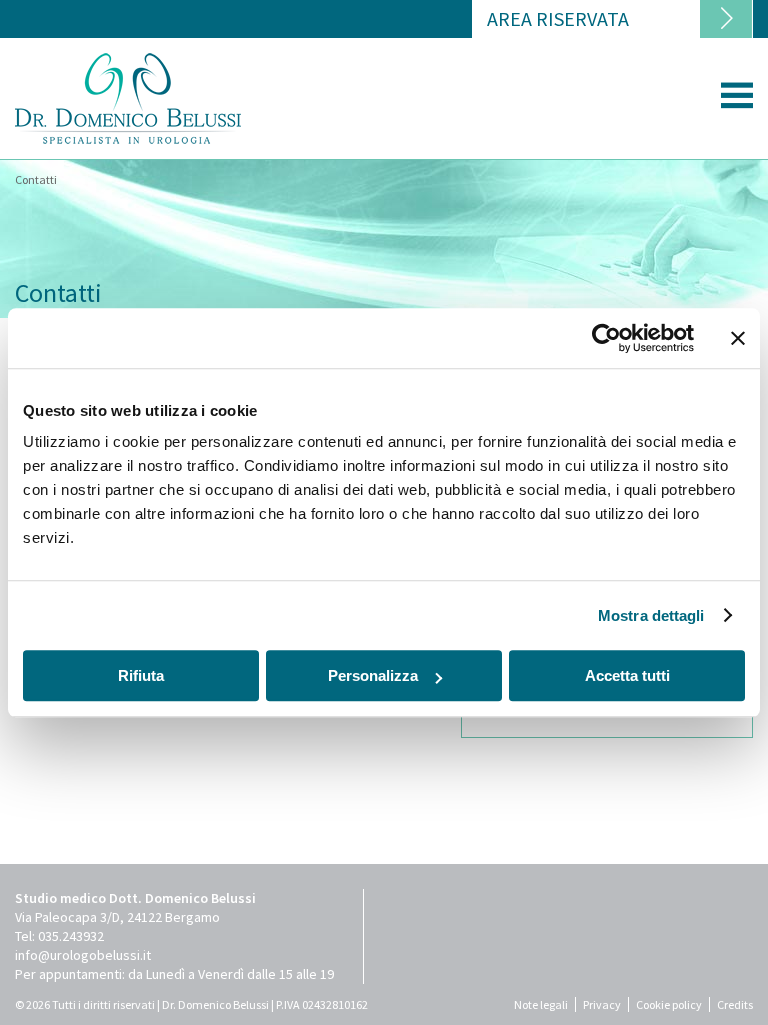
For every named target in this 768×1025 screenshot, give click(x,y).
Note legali (541, 1004)
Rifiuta (141, 675)
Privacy (602, 1004)
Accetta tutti (627, 675)
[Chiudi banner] (738, 338)
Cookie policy (669, 1004)
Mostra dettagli (651, 615)
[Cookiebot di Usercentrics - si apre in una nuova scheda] (606, 338)
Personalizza (373, 675)
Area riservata (558, 18)
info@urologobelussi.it (83, 955)
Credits (735, 1004)
